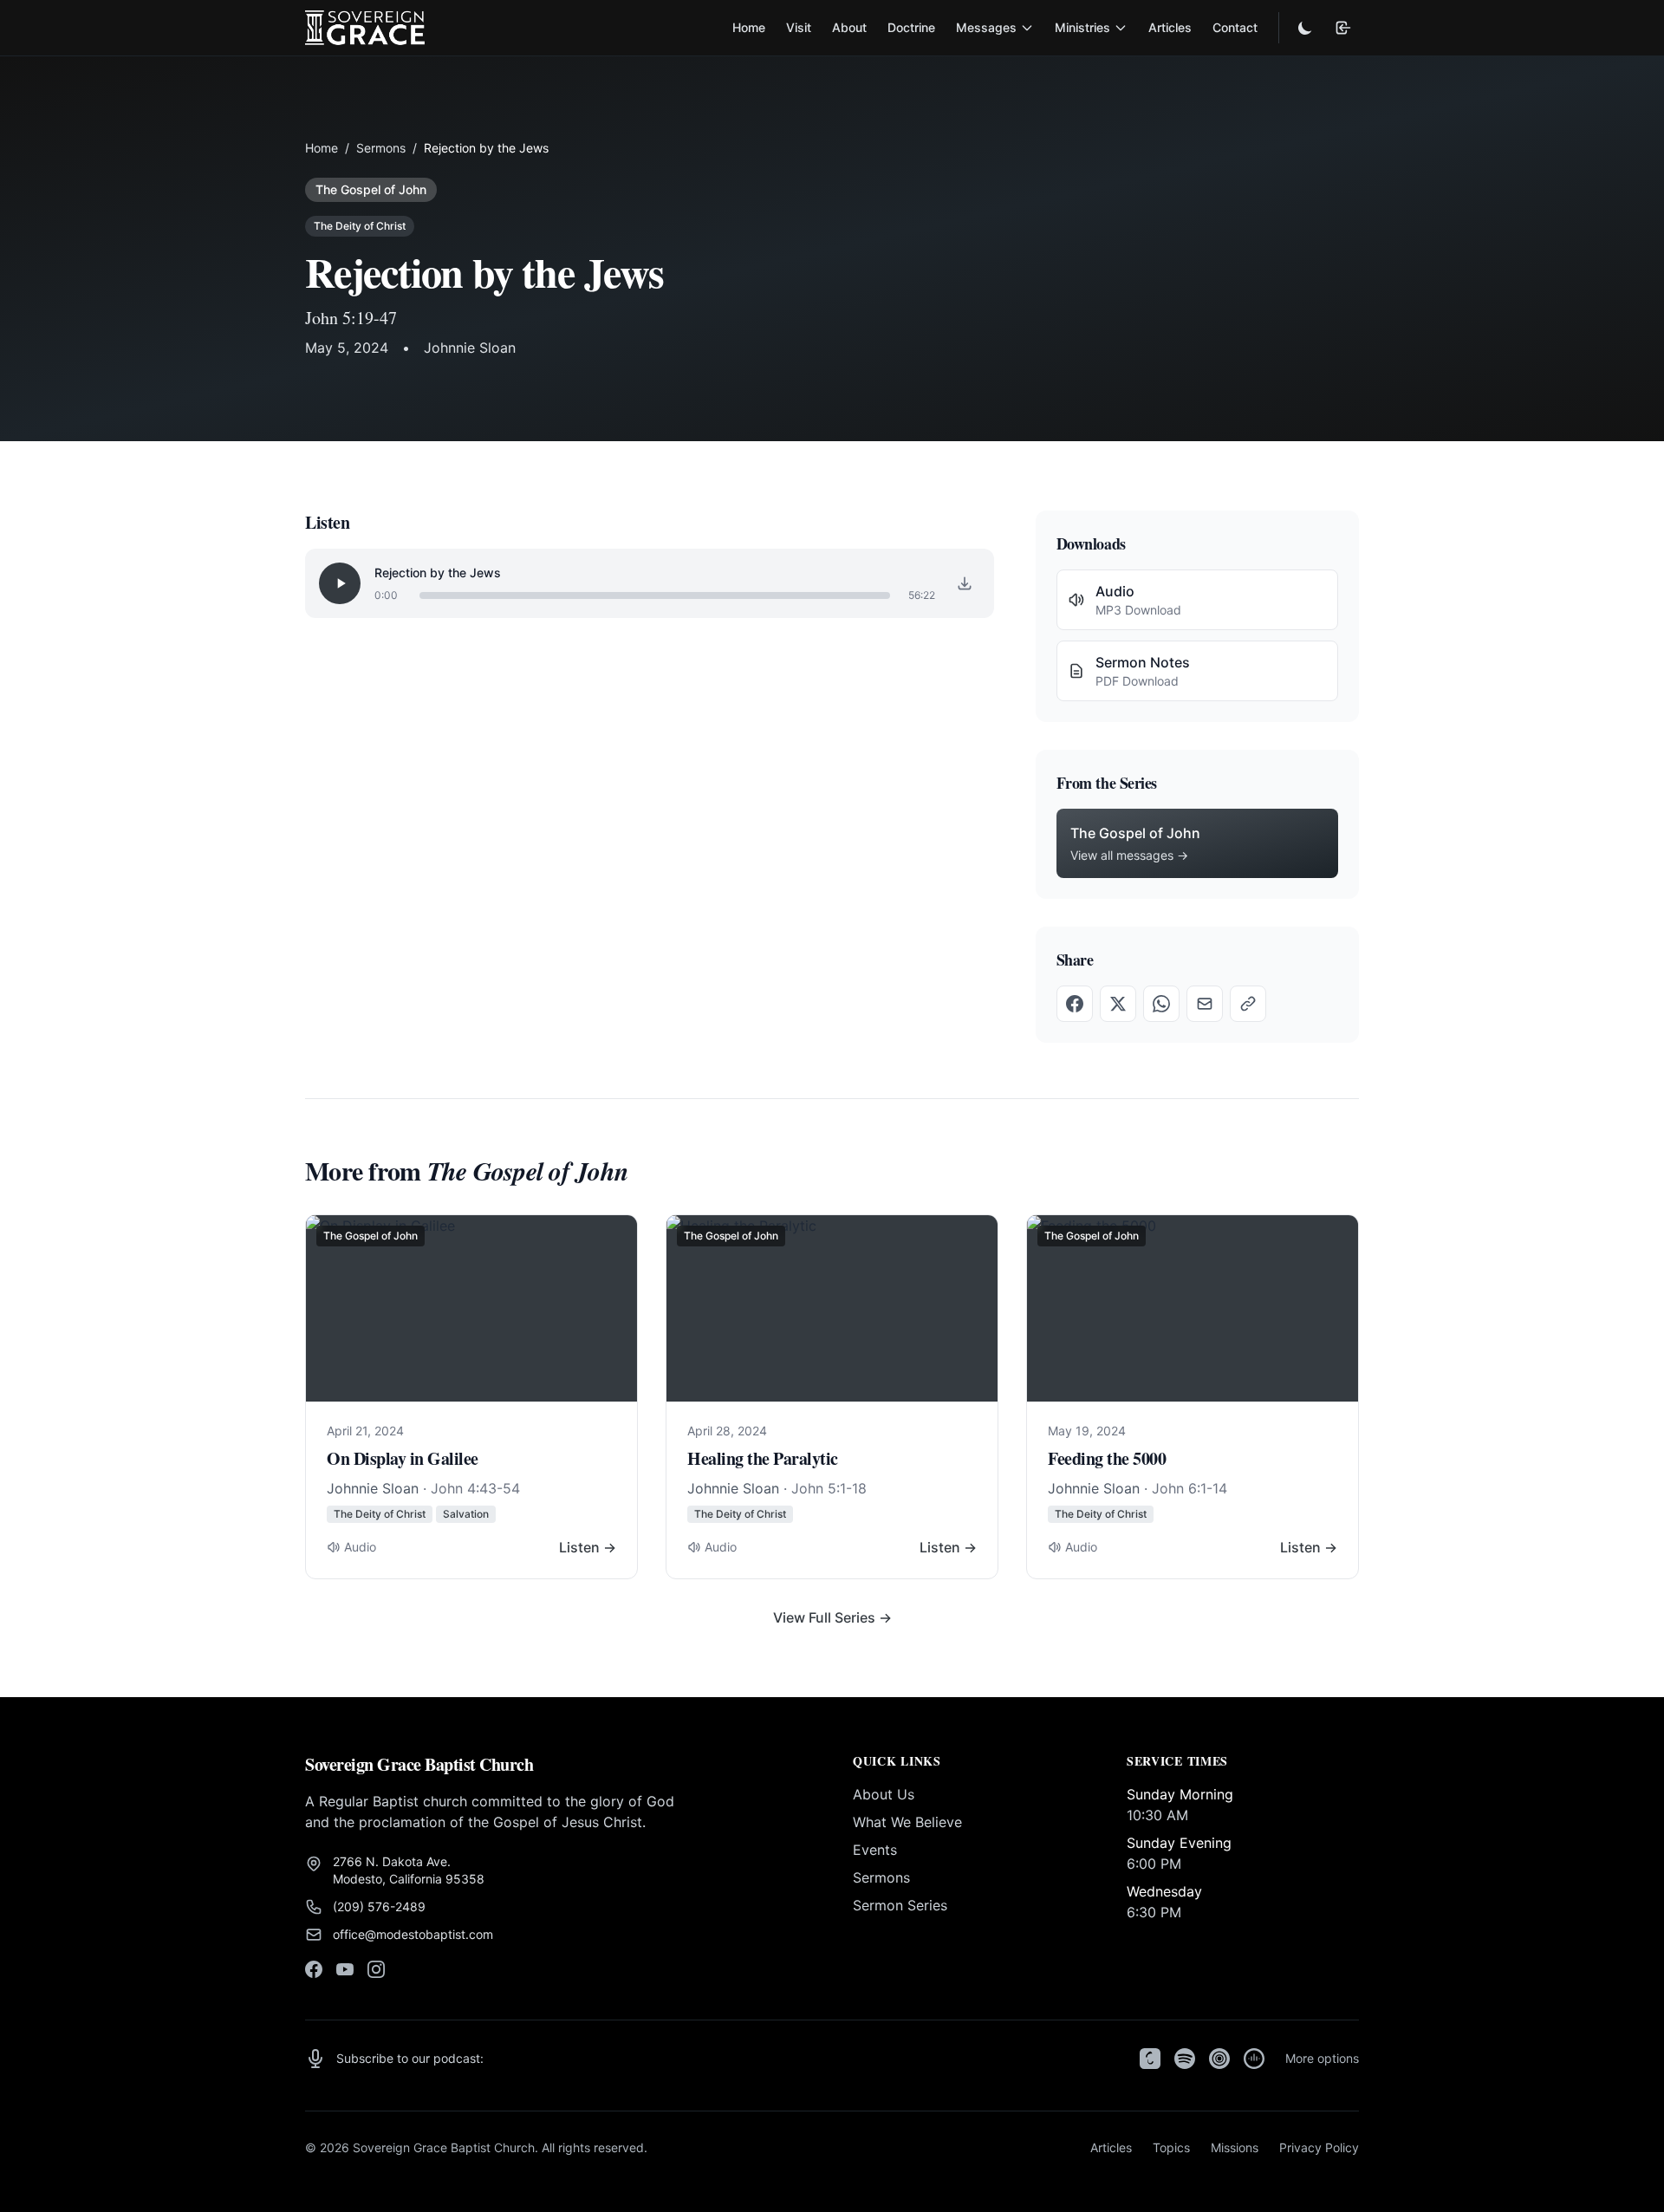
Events (875, 1850)
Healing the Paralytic (763, 1458)
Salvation (466, 1514)
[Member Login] (1343, 28)
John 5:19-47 (351, 318)
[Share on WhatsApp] (1161, 1004)
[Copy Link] (1248, 1004)
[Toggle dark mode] (1305, 28)
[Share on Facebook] (1075, 1004)
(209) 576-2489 (379, 1906)
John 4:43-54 (475, 1488)
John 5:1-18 (829, 1488)
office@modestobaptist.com (413, 1934)
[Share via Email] (1205, 1004)
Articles (1170, 27)
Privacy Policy (1319, 2147)
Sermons (381, 148)
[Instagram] (376, 1969)
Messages (986, 27)
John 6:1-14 (1189, 1488)
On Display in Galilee (403, 1458)
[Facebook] (314, 1969)
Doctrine (911, 27)
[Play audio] (340, 583)
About (849, 27)
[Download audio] (965, 583)
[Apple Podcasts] (1150, 2059)
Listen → (588, 1547)
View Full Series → (832, 1617)
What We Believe (907, 1822)
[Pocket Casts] (1219, 2059)
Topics (1171, 2147)
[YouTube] (345, 1969)
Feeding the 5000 (1107, 1458)
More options (1322, 2058)
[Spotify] (1185, 2059)
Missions (1235, 2147)
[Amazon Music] (1254, 2059)
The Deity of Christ (360, 226)
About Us (884, 1794)
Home (749, 27)
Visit (799, 27)
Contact (1235, 27)
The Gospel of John (371, 189)
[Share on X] (1118, 1004)
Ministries (1082, 27)
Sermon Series (900, 1905)
